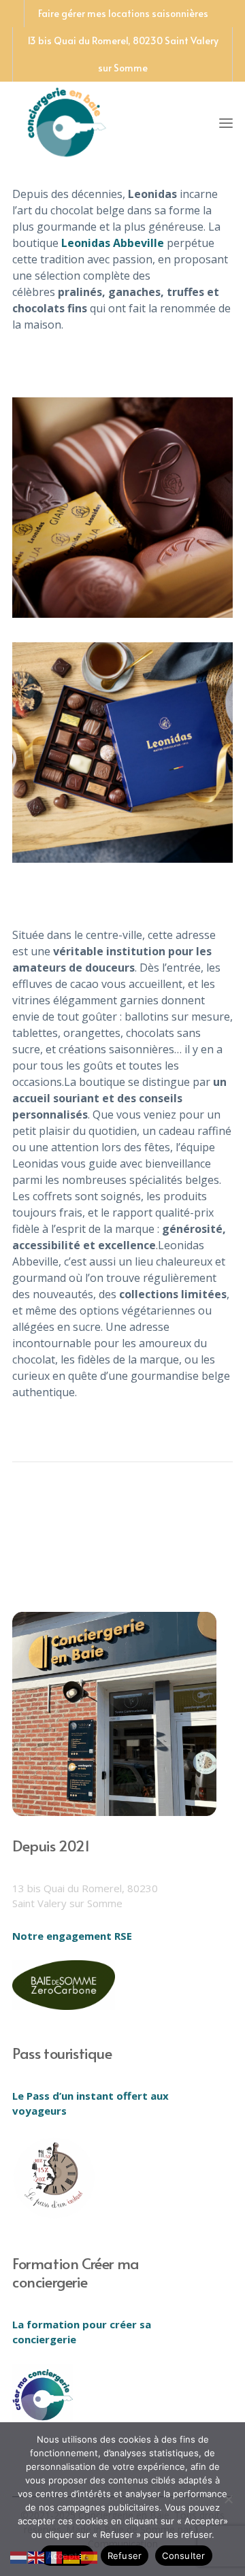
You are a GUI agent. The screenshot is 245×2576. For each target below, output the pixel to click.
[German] (72, 2556)
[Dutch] (19, 2556)
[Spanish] (90, 2556)
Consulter (183, 2556)
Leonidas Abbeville (113, 243)
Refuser (125, 2556)
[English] (37, 2556)
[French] (54, 2556)
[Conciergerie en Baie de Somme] (67, 120)
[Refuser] (228, 2499)
